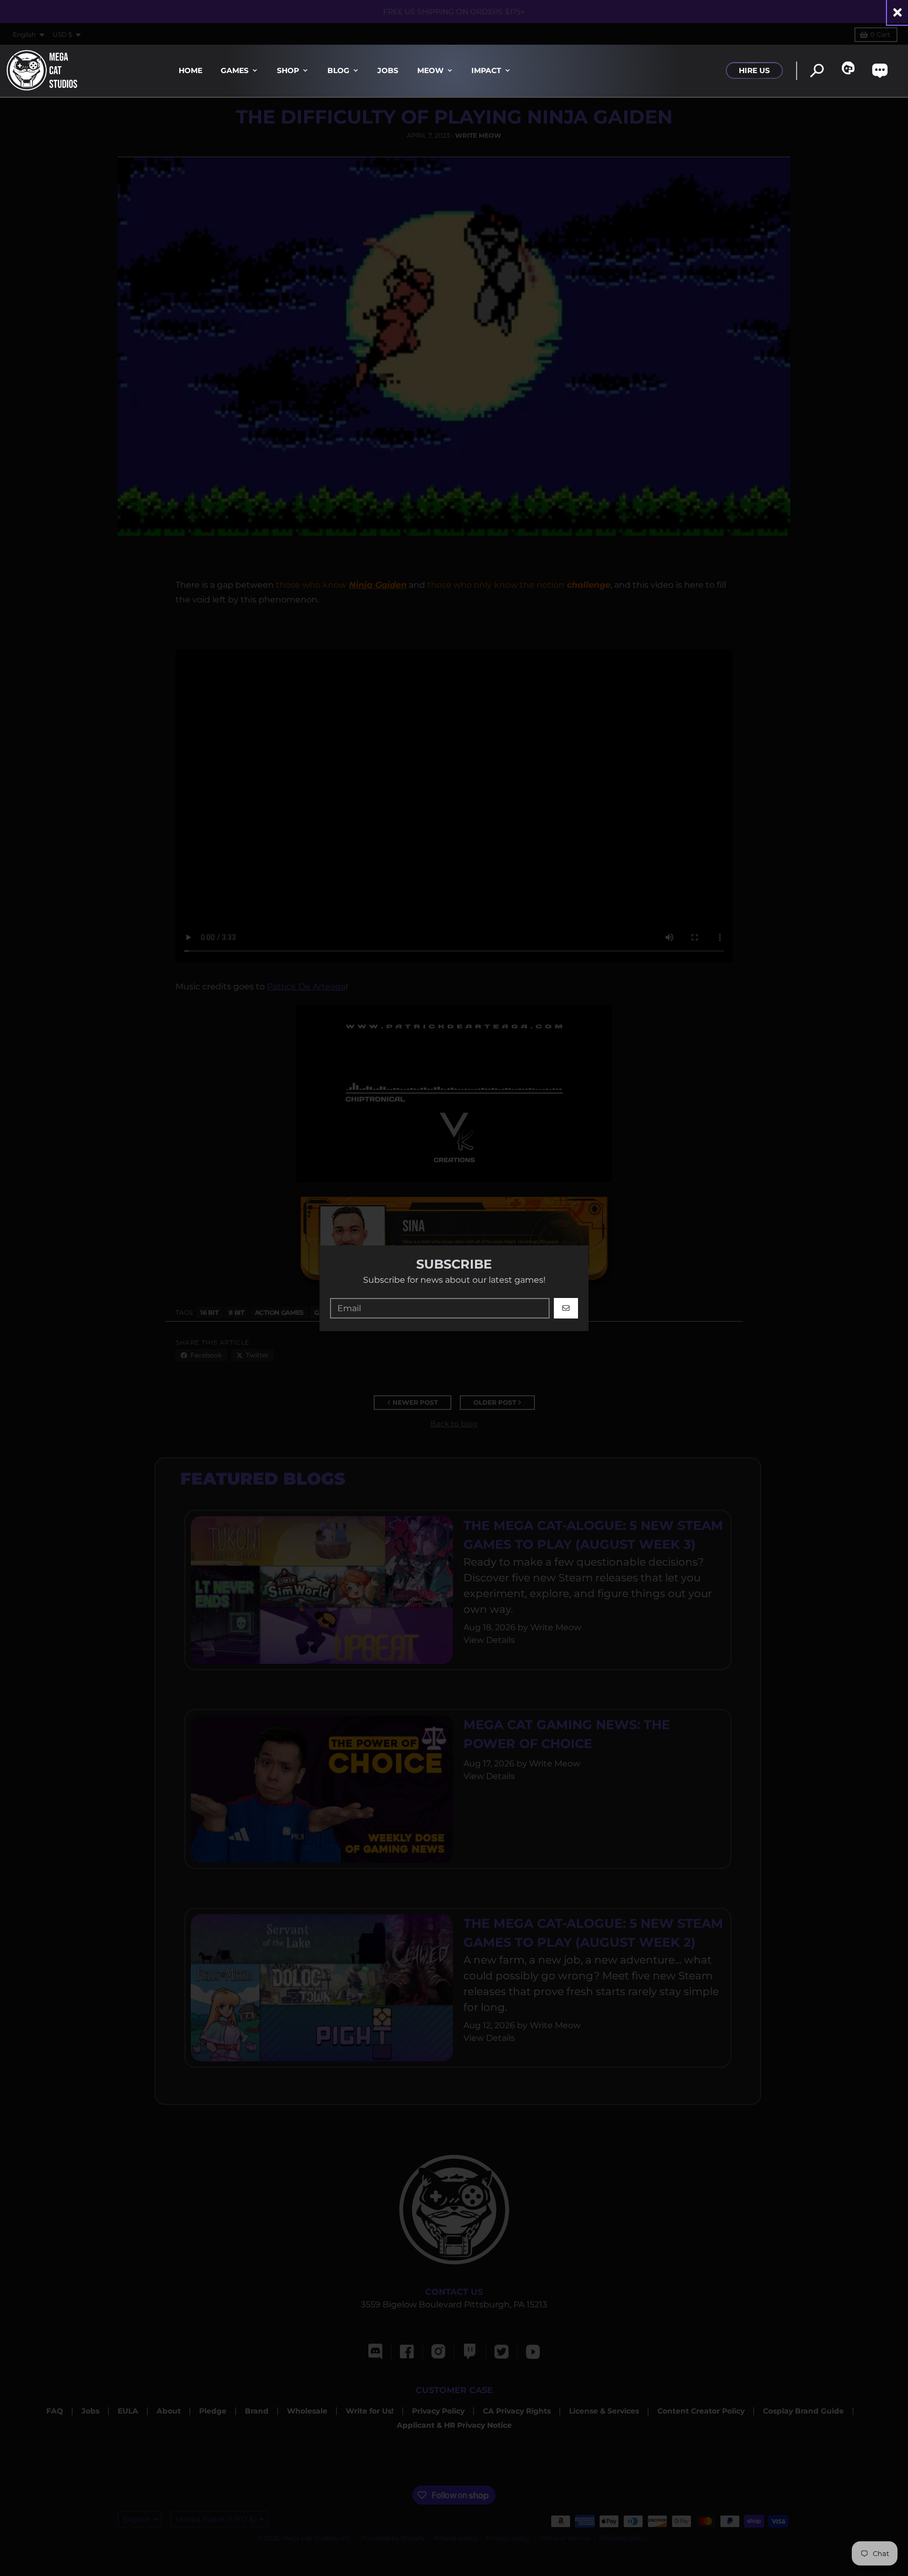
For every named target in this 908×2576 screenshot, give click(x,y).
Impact (486, 70)
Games (235, 70)
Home (190, 70)
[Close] (897, 12)
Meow (430, 70)
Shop (288, 70)
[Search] (817, 71)
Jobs (388, 70)
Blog (338, 70)
